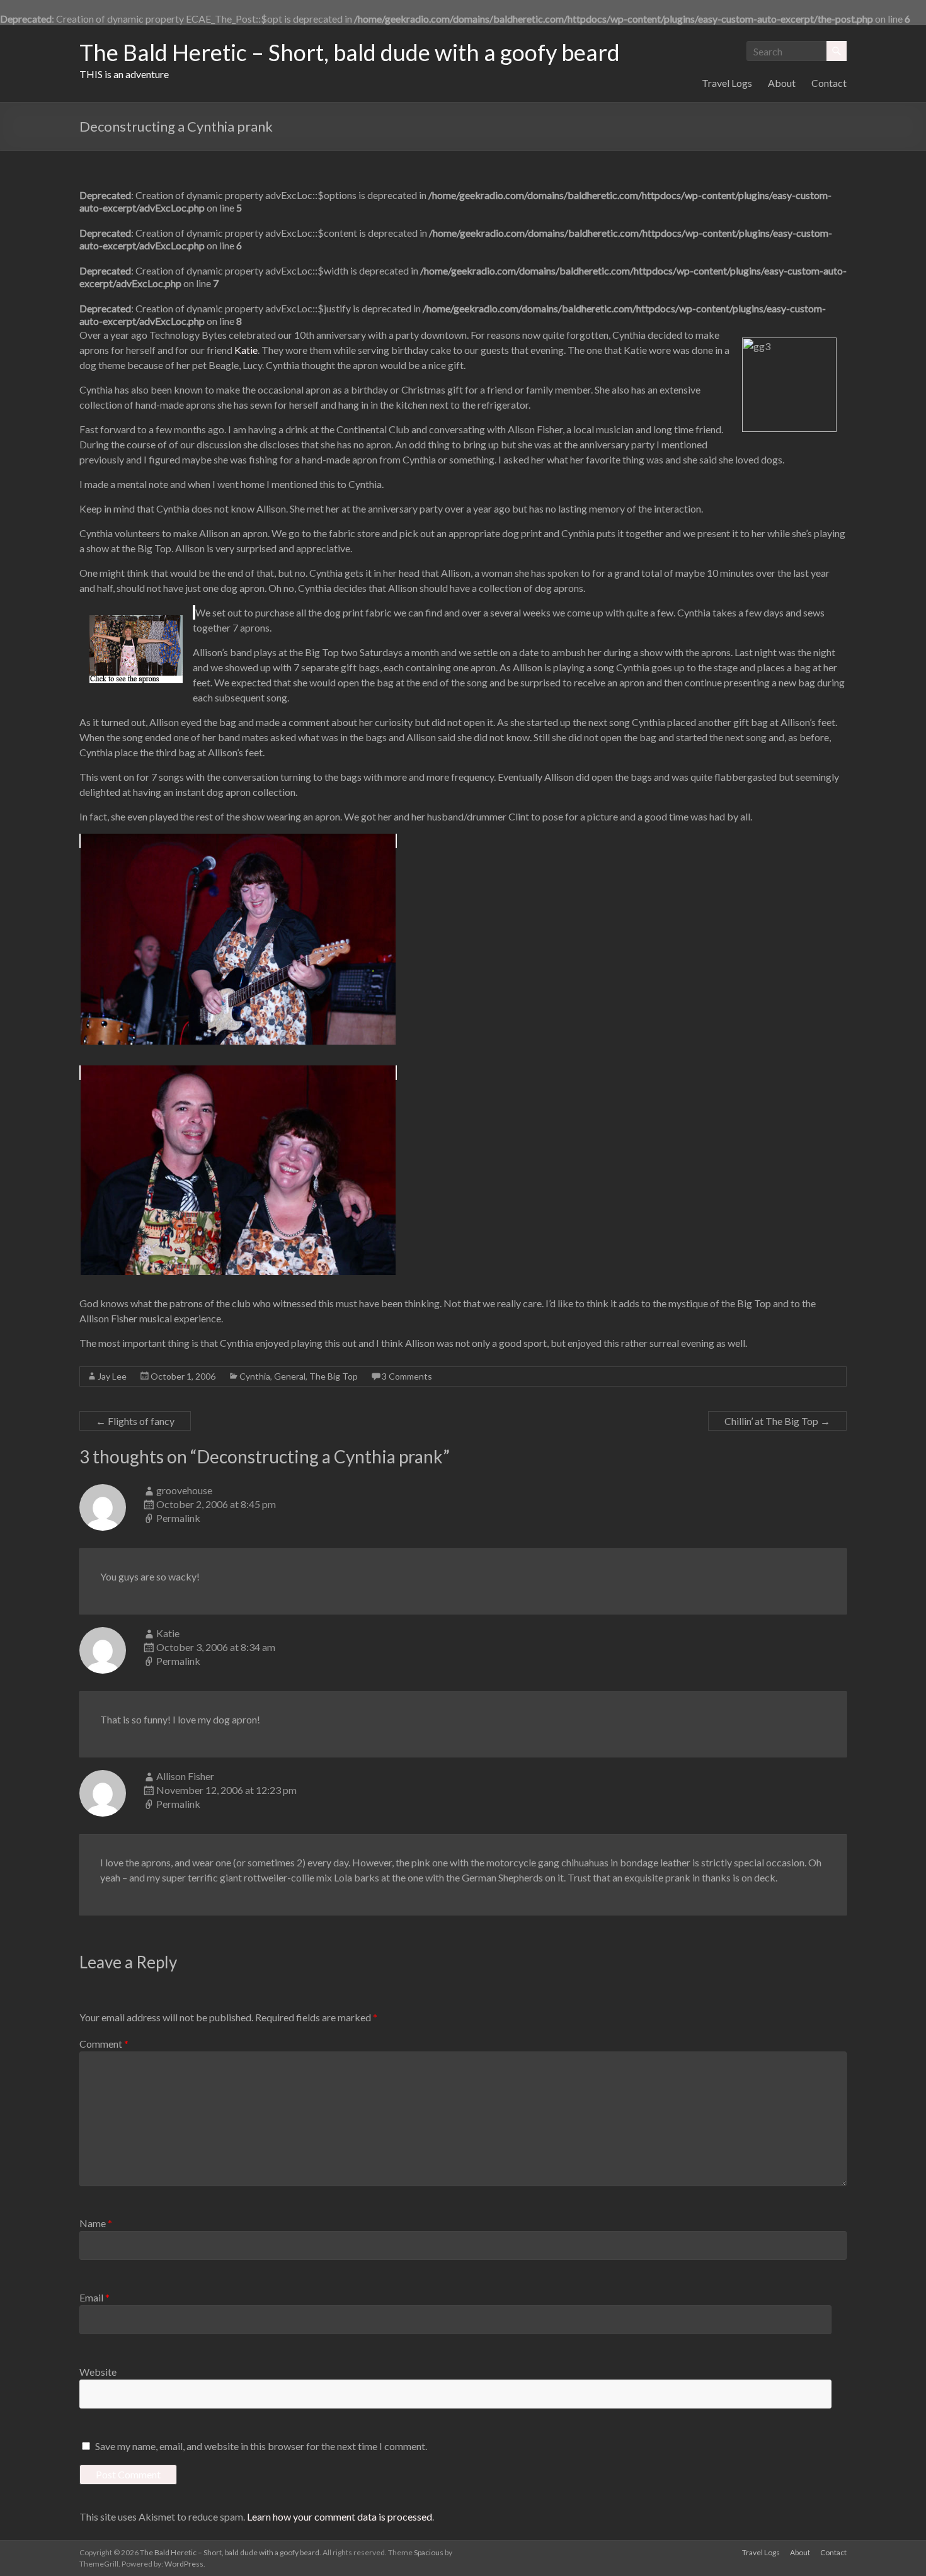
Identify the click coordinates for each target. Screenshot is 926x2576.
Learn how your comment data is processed (340, 2516)
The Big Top (334, 1376)
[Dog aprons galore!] (194, 612)
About (782, 83)
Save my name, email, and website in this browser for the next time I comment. (261, 2446)
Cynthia (255, 1376)
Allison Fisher (185, 1776)
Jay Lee (112, 1376)
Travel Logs (727, 83)
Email (94, 2297)
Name (96, 2223)
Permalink (178, 1518)
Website (98, 2372)
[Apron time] (238, 841)
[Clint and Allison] (238, 1073)
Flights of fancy (135, 1421)
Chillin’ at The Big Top (777, 1421)
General (290, 1376)
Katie (246, 350)
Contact (829, 83)
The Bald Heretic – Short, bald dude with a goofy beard (350, 52)
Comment (104, 2044)
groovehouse (184, 1490)
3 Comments (407, 1376)
